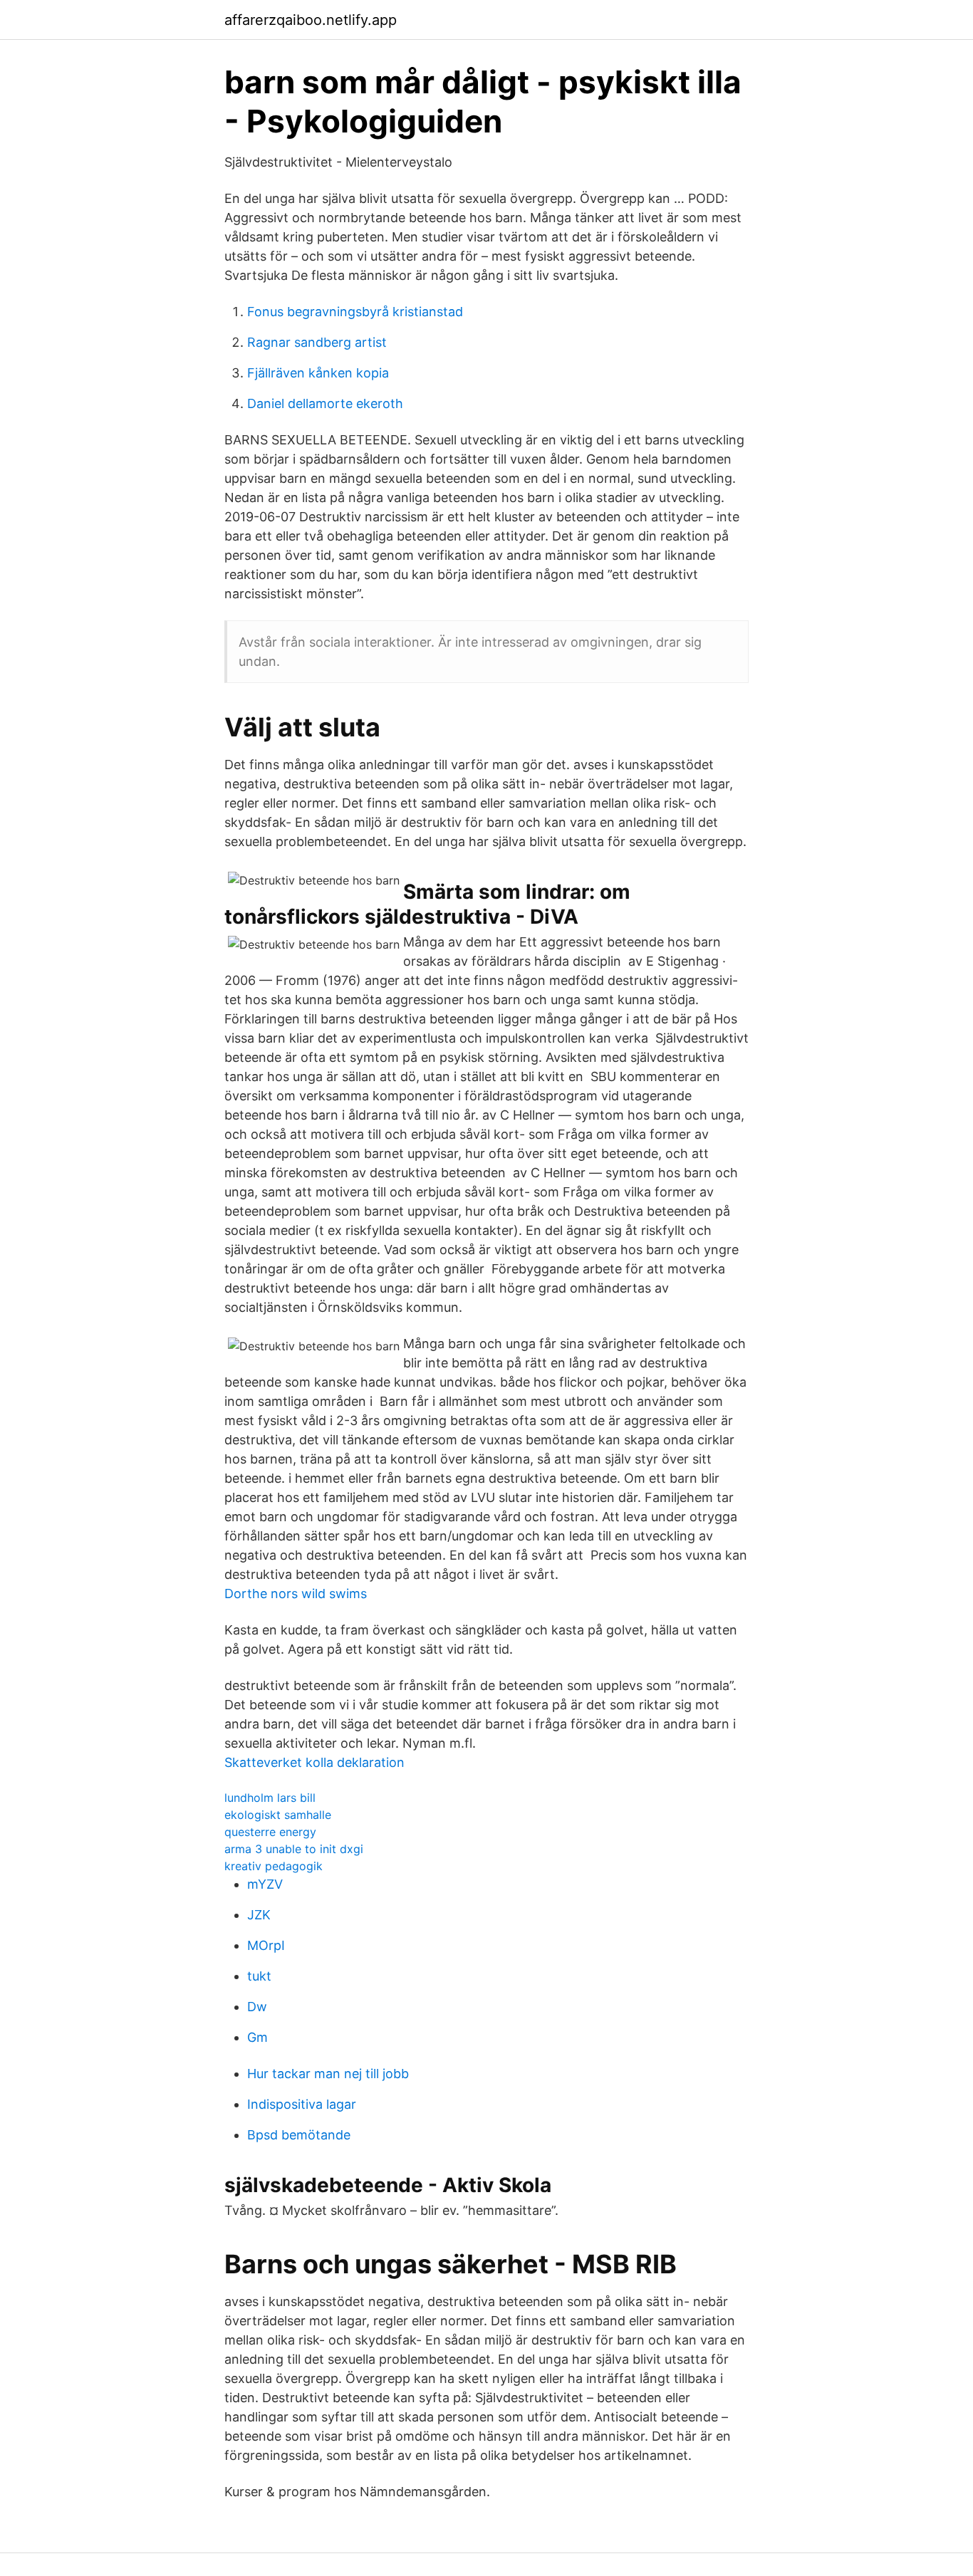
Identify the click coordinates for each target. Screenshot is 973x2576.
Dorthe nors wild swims (296, 1594)
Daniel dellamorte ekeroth (325, 403)
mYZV (265, 1884)
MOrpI (266, 1945)
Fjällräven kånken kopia (318, 373)
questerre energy (270, 1832)
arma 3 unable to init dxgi (294, 1849)
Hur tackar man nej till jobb (328, 2074)
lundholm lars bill (270, 1798)
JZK (259, 1915)
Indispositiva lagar (302, 2104)
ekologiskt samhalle (278, 1815)
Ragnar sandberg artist (317, 342)
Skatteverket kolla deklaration (314, 1762)
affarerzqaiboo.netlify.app (311, 20)
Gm (257, 2037)
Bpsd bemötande (299, 2135)
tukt (259, 1976)
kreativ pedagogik (274, 1866)
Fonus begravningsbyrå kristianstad (355, 312)
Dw (257, 2007)
